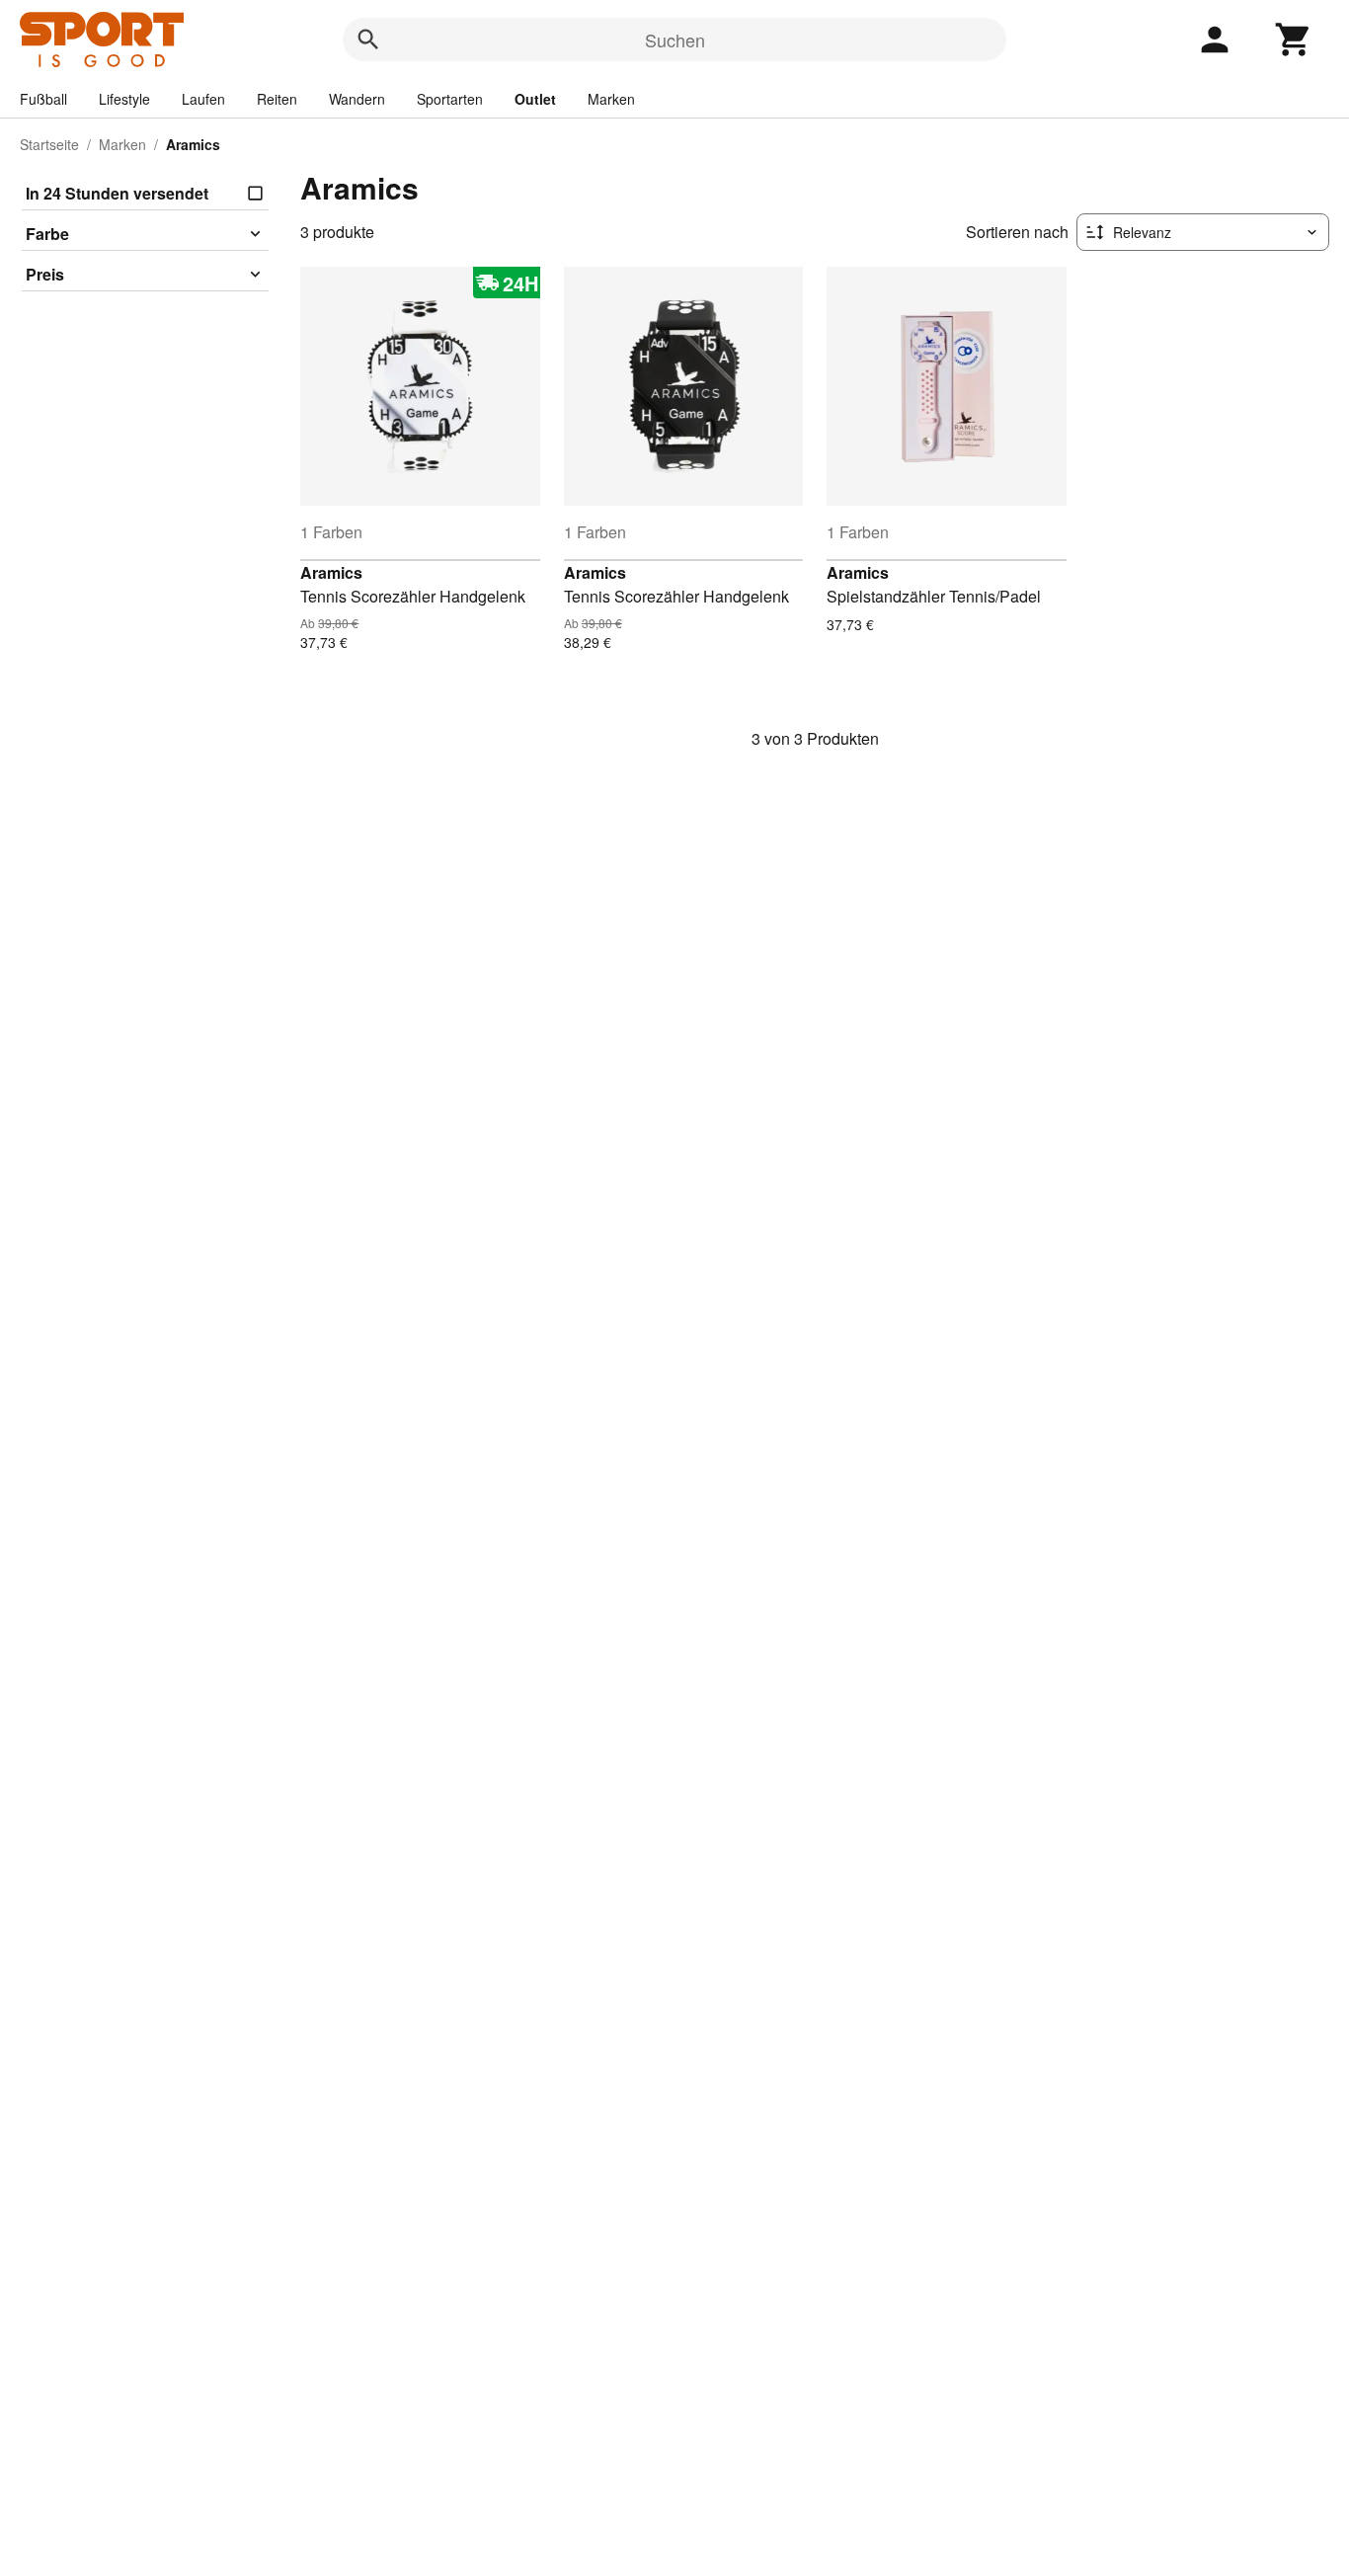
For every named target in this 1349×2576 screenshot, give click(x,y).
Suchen (675, 40)
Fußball (43, 99)
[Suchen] (368, 40)
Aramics (331, 572)
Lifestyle (124, 99)
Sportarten (450, 99)
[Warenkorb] (1294, 40)
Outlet (535, 99)
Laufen (203, 99)
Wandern (357, 99)
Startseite (49, 144)
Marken (611, 99)
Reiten (277, 99)
